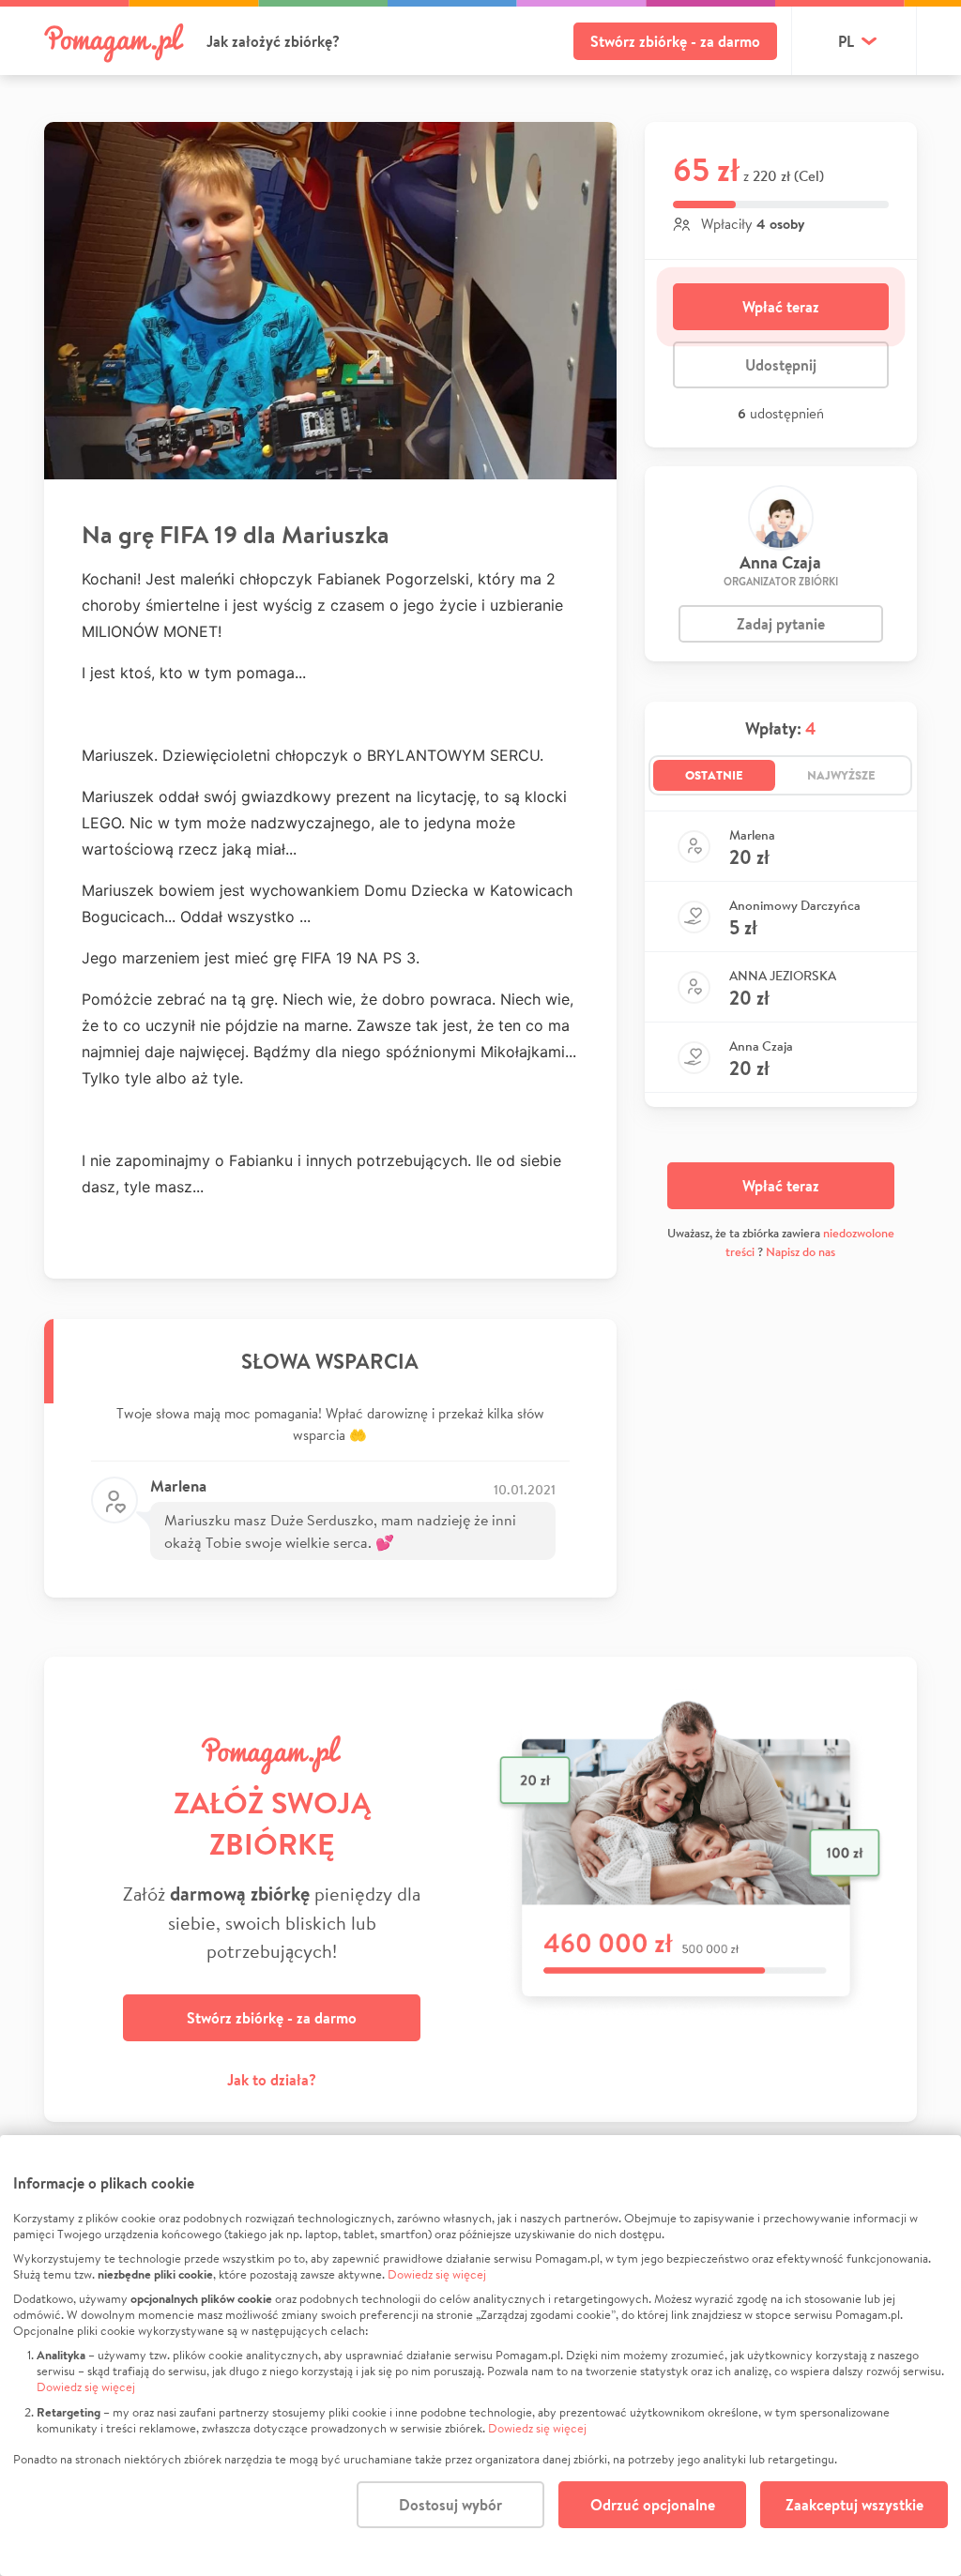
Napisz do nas (801, 1252)
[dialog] (480, 2356)
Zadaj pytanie (781, 624)
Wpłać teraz (781, 307)
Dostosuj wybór (450, 2505)
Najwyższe (841, 775)
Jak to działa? (272, 2080)
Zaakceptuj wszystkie (854, 2505)
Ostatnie (714, 775)
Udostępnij (781, 365)
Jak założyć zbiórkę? (273, 41)
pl (846, 41)
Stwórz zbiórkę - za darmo (675, 41)
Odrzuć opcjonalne (653, 2505)
